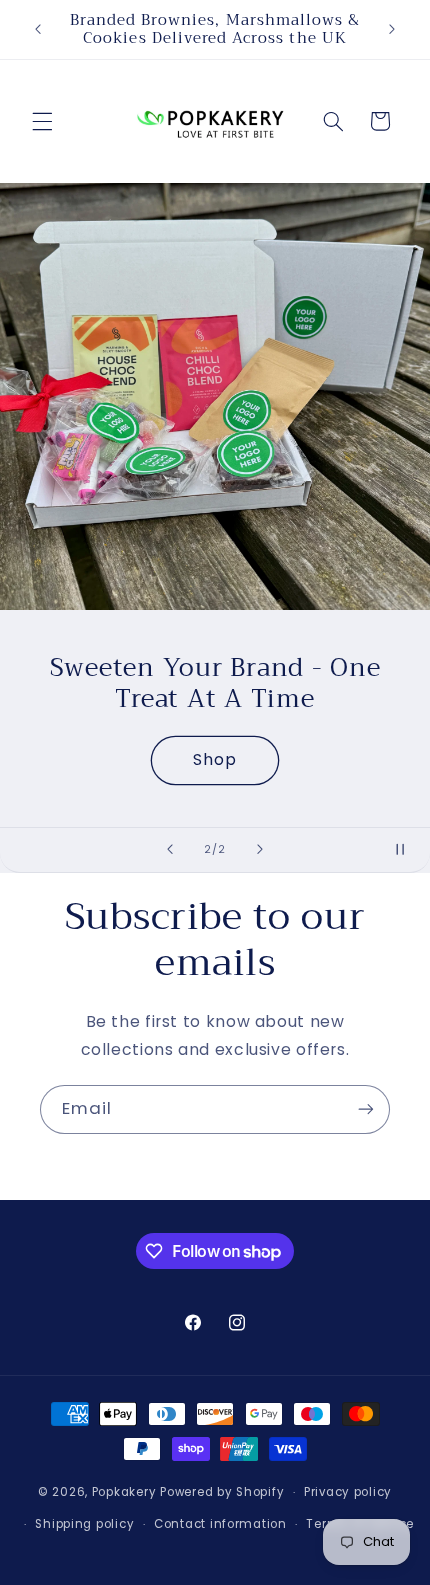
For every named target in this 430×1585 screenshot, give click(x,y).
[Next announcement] (392, 29)
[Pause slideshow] (408, 850)
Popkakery (124, 1492)
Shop (215, 759)
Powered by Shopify (222, 1492)
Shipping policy (84, 1524)
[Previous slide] (170, 850)
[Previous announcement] (38, 29)
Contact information (220, 1524)
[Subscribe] (366, 1109)
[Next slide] (260, 850)
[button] (42, 121)
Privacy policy (348, 1492)
